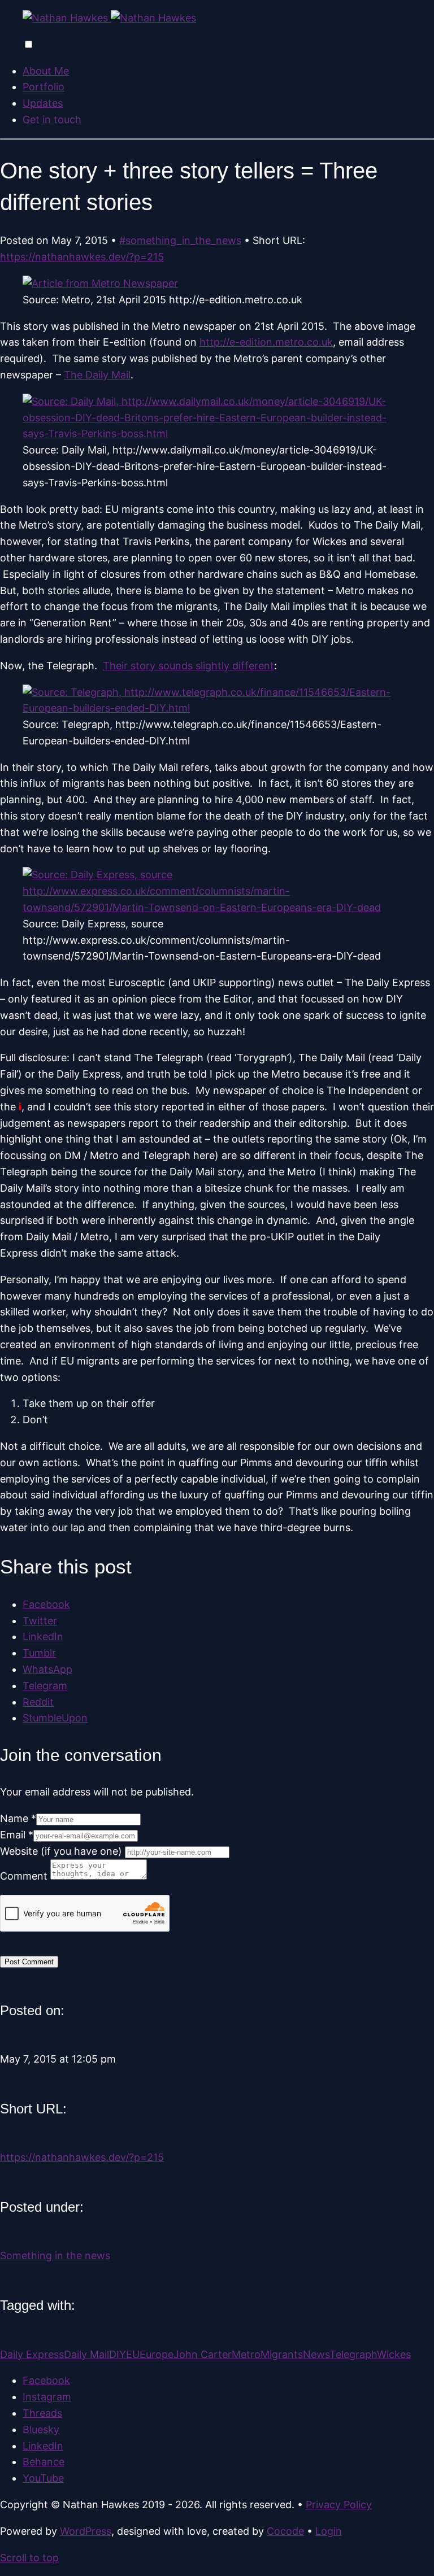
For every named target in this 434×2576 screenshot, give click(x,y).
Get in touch (52, 119)
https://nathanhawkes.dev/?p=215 (82, 257)
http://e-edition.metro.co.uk (266, 342)
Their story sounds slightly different (188, 666)
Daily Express (32, 2354)
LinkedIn (43, 2446)
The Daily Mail (97, 375)
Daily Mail (86, 2354)
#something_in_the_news (180, 240)
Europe (157, 2354)
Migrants (282, 2354)
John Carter (203, 2354)
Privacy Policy (339, 2505)
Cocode (285, 2531)
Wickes (394, 2354)
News (316, 2354)
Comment (25, 1876)
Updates (43, 103)
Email (17, 1835)
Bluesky (41, 2429)
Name (18, 1818)
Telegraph (353, 2354)
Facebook (46, 2380)
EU (133, 2354)
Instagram (47, 2397)
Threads (42, 2413)
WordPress (86, 2531)
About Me (46, 71)
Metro (246, 2354)
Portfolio (44, 87)
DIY (118, 2354)
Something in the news (55, 2255)
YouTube (43, 2478)
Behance (44, 2462)
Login (329, 2531)
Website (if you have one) (62, 1851)
